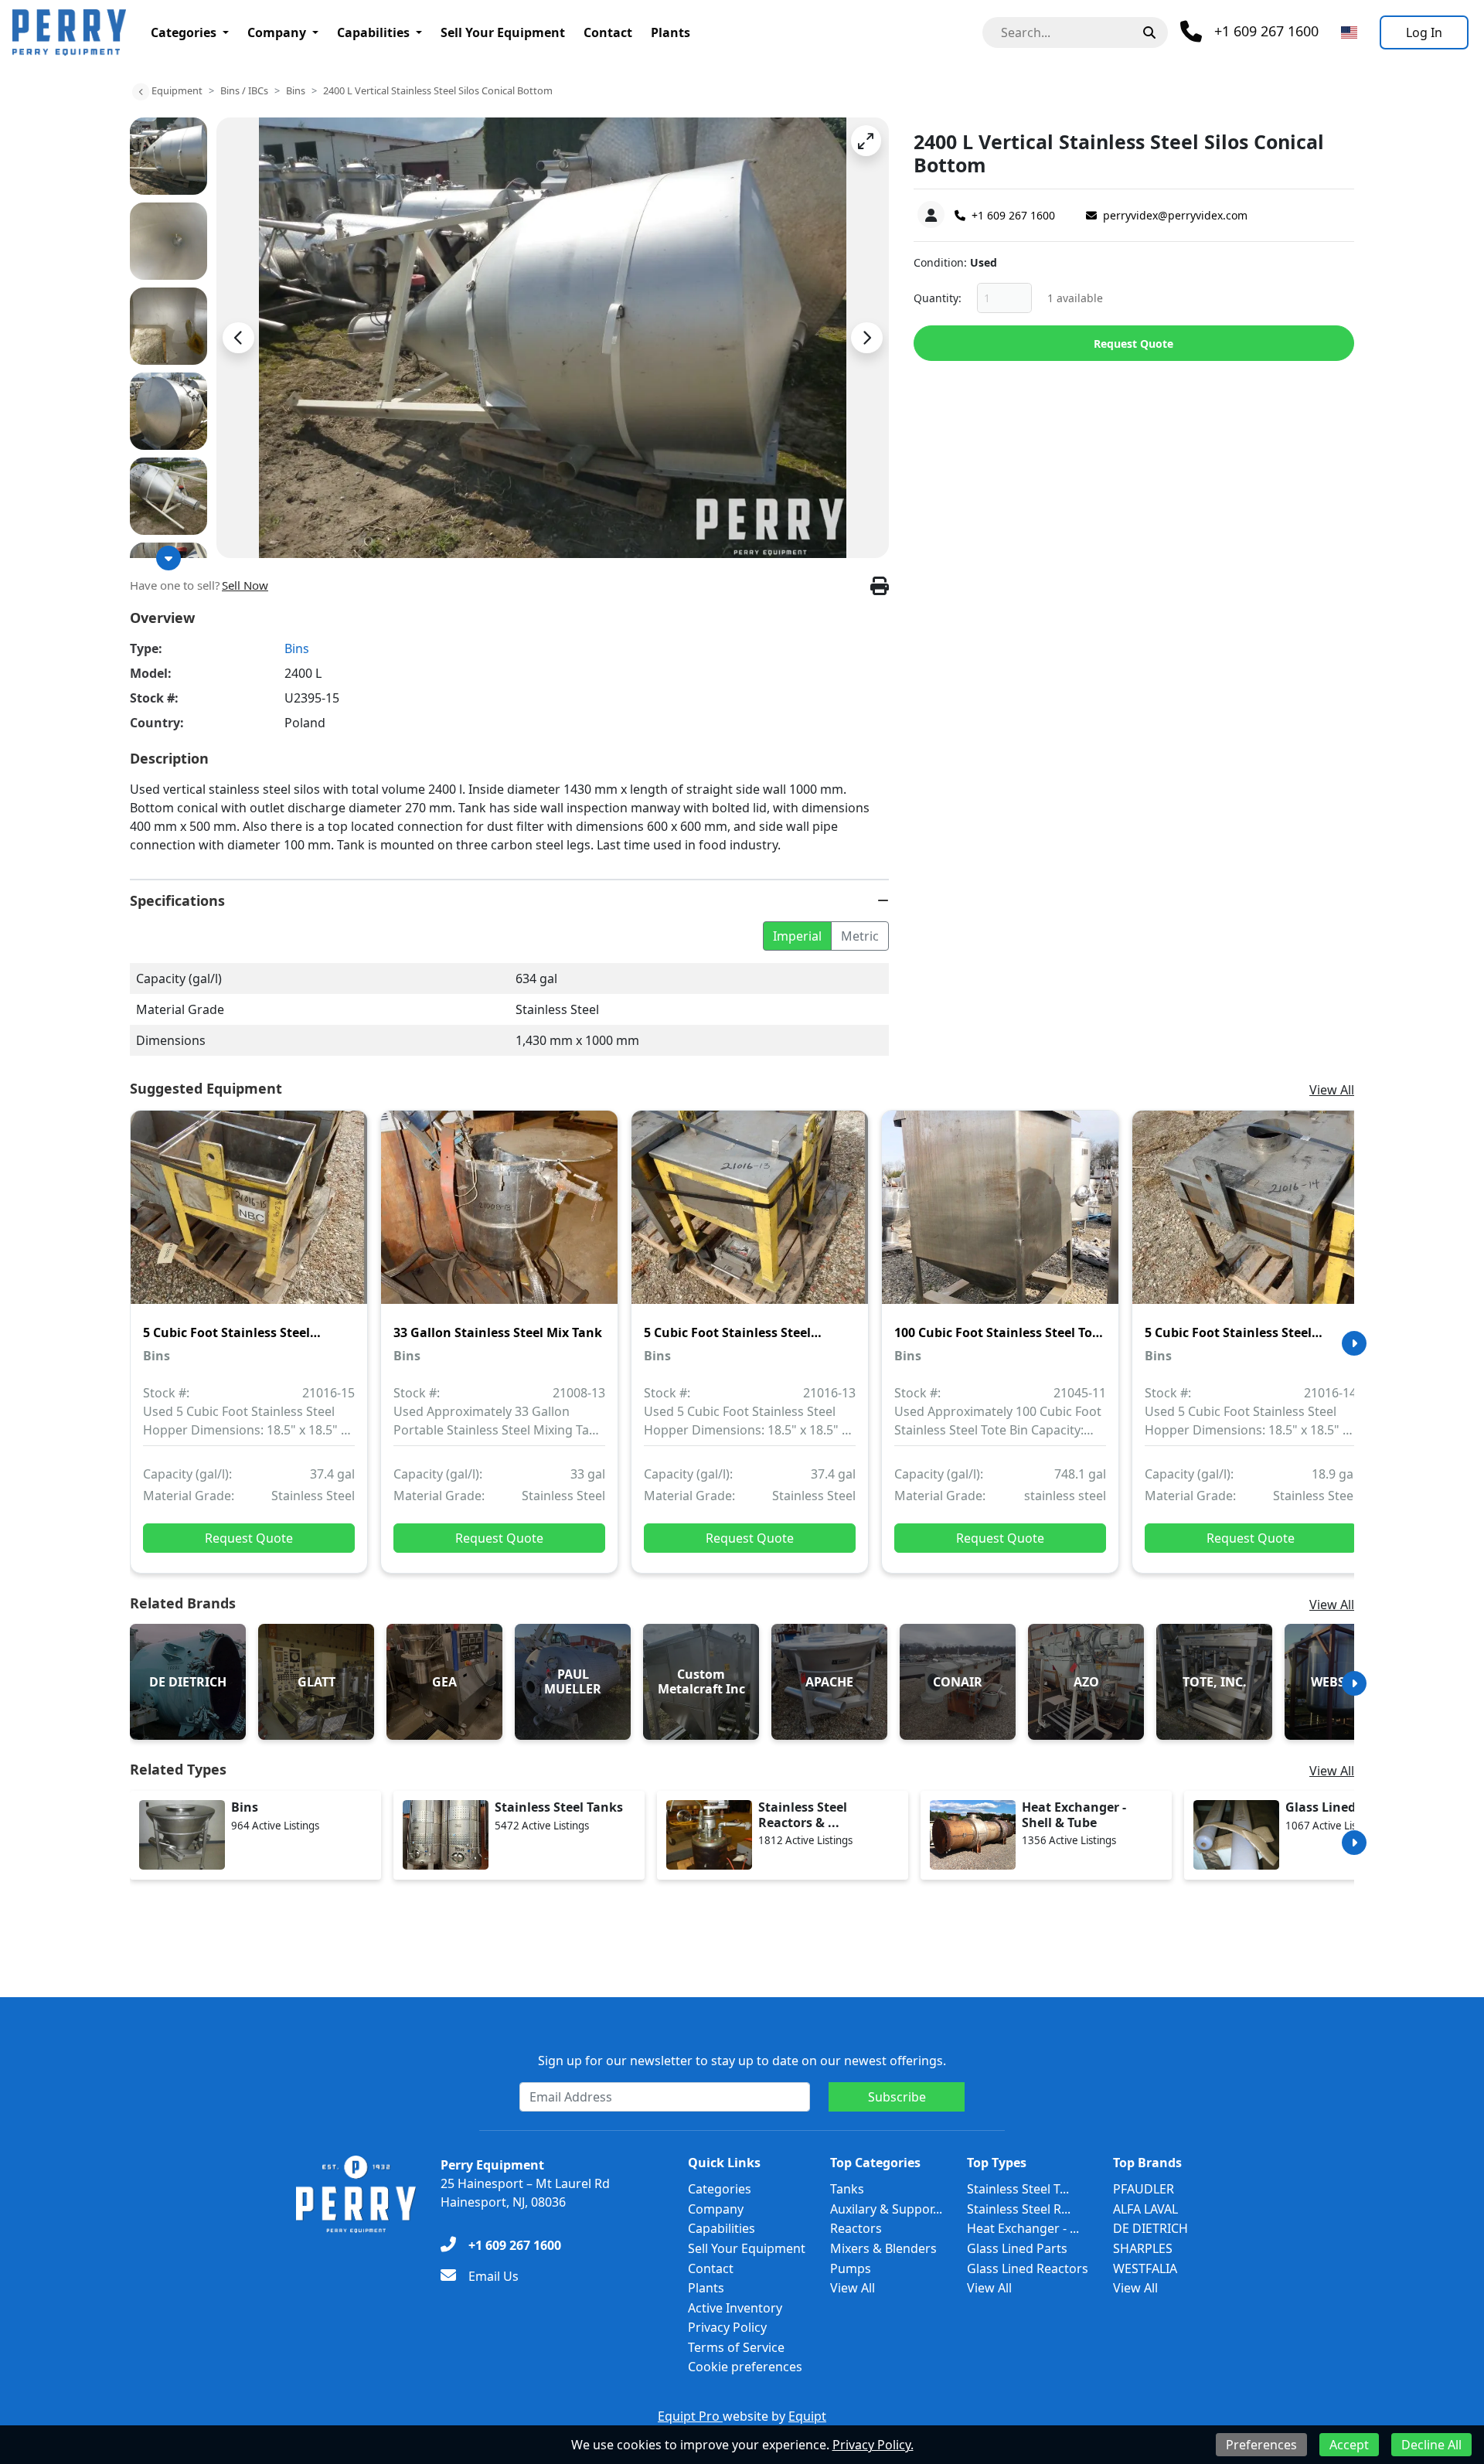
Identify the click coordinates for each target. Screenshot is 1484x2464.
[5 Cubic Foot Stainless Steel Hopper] (249, 1218)
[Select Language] (1349, 32)
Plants (671, 32)
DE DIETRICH (1150, 2228)
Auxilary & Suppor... (886, 2209)
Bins (296, 90)
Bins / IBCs (244, 90)
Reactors (856, 2228)
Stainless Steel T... (1018, 2189)
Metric (860, 936)
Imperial (797, 936)
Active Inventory (735, 2308)
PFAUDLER (1144, 2189)
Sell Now (245, 585)
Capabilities (373, 32)
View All (1332, 1090)
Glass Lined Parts (1017, 2248)
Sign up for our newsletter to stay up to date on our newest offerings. (742, 2061)
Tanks (847, 2189)
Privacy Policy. (873, 2445)
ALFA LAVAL (1145, 2209)
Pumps (851, 2268)
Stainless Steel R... (1019, 2209)
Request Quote (1133, 344)
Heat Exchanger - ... (1023, 2228)
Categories (184, 32)
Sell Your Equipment (503, 32)
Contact (608, 32)
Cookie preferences (745, 2367)
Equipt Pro (690, 2416)
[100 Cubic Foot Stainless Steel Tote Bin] (1000, 1218)
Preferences (1261, 2445)
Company (277, 32)
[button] (866, 141)
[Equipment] (141, 92)
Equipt (807, 2416)
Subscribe (897, 2097)
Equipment (177, 90)
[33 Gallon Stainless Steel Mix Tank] (499, 1218)
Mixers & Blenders (883, 2248)
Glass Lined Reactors (1028, 2268)
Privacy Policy (727, 2327)
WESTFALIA (1145, 2268)
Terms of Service (736, 2347)
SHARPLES (1143, 2248)
